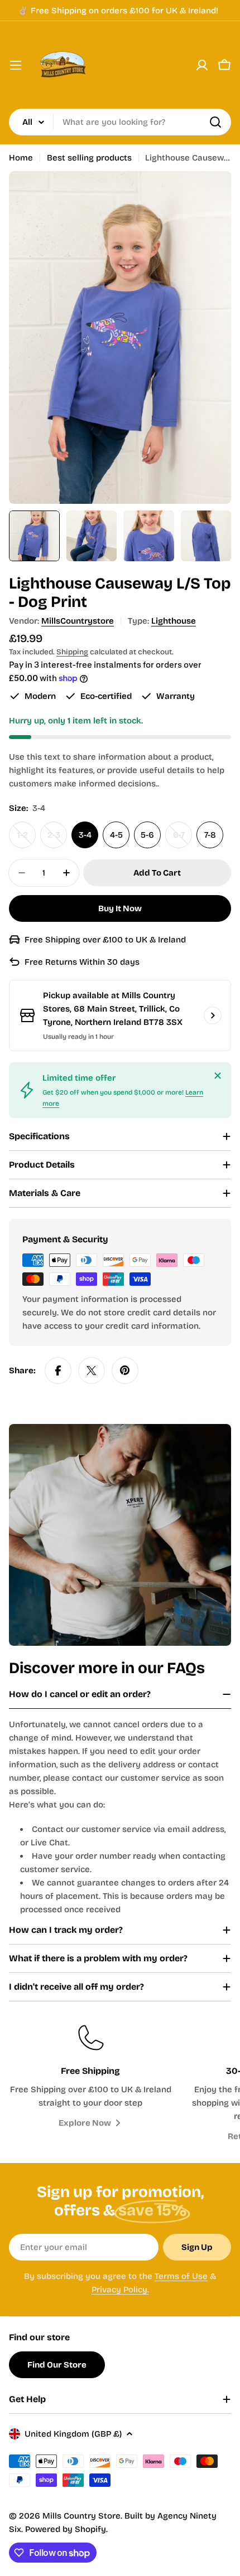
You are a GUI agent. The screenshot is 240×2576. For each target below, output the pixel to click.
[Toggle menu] (16, 65)
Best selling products (89, 158)
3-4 (85, 835)
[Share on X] (92, 1370)
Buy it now (120, 908)
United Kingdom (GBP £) (73, 2434)
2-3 (57, 839)
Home (21, 158)
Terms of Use (181, 2276)
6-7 (183, 839)
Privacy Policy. (120, 2290)
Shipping (72, 652)
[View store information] (213, 1015)
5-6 (147, 835)
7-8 (210, 835)
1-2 (27, 839)
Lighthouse (174, 621)
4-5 (116, 835)
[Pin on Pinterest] (125, 1370)
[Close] (218, 1076)
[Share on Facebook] (58, 1370)
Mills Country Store (81, 2516)
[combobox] (120, 122)
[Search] (215, 122)
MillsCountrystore (78, 621)
